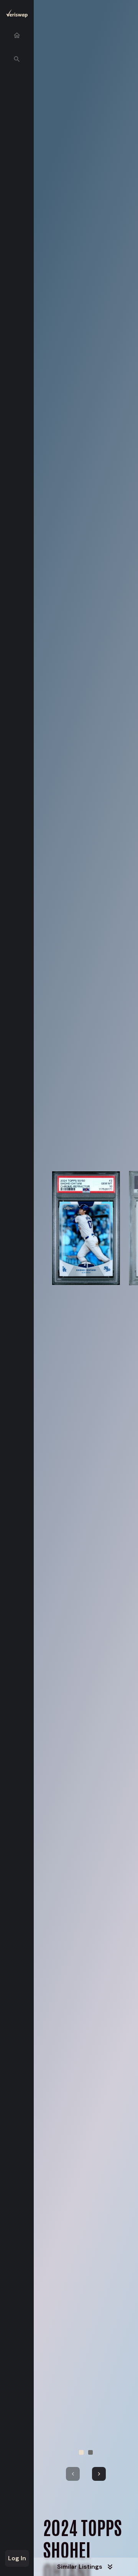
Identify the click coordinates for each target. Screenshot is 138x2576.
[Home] (17, 35)
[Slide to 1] (81, 2452)
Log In (17, 2558)
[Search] (17, 59)
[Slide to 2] (90, 2452)
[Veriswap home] (17, 15)
